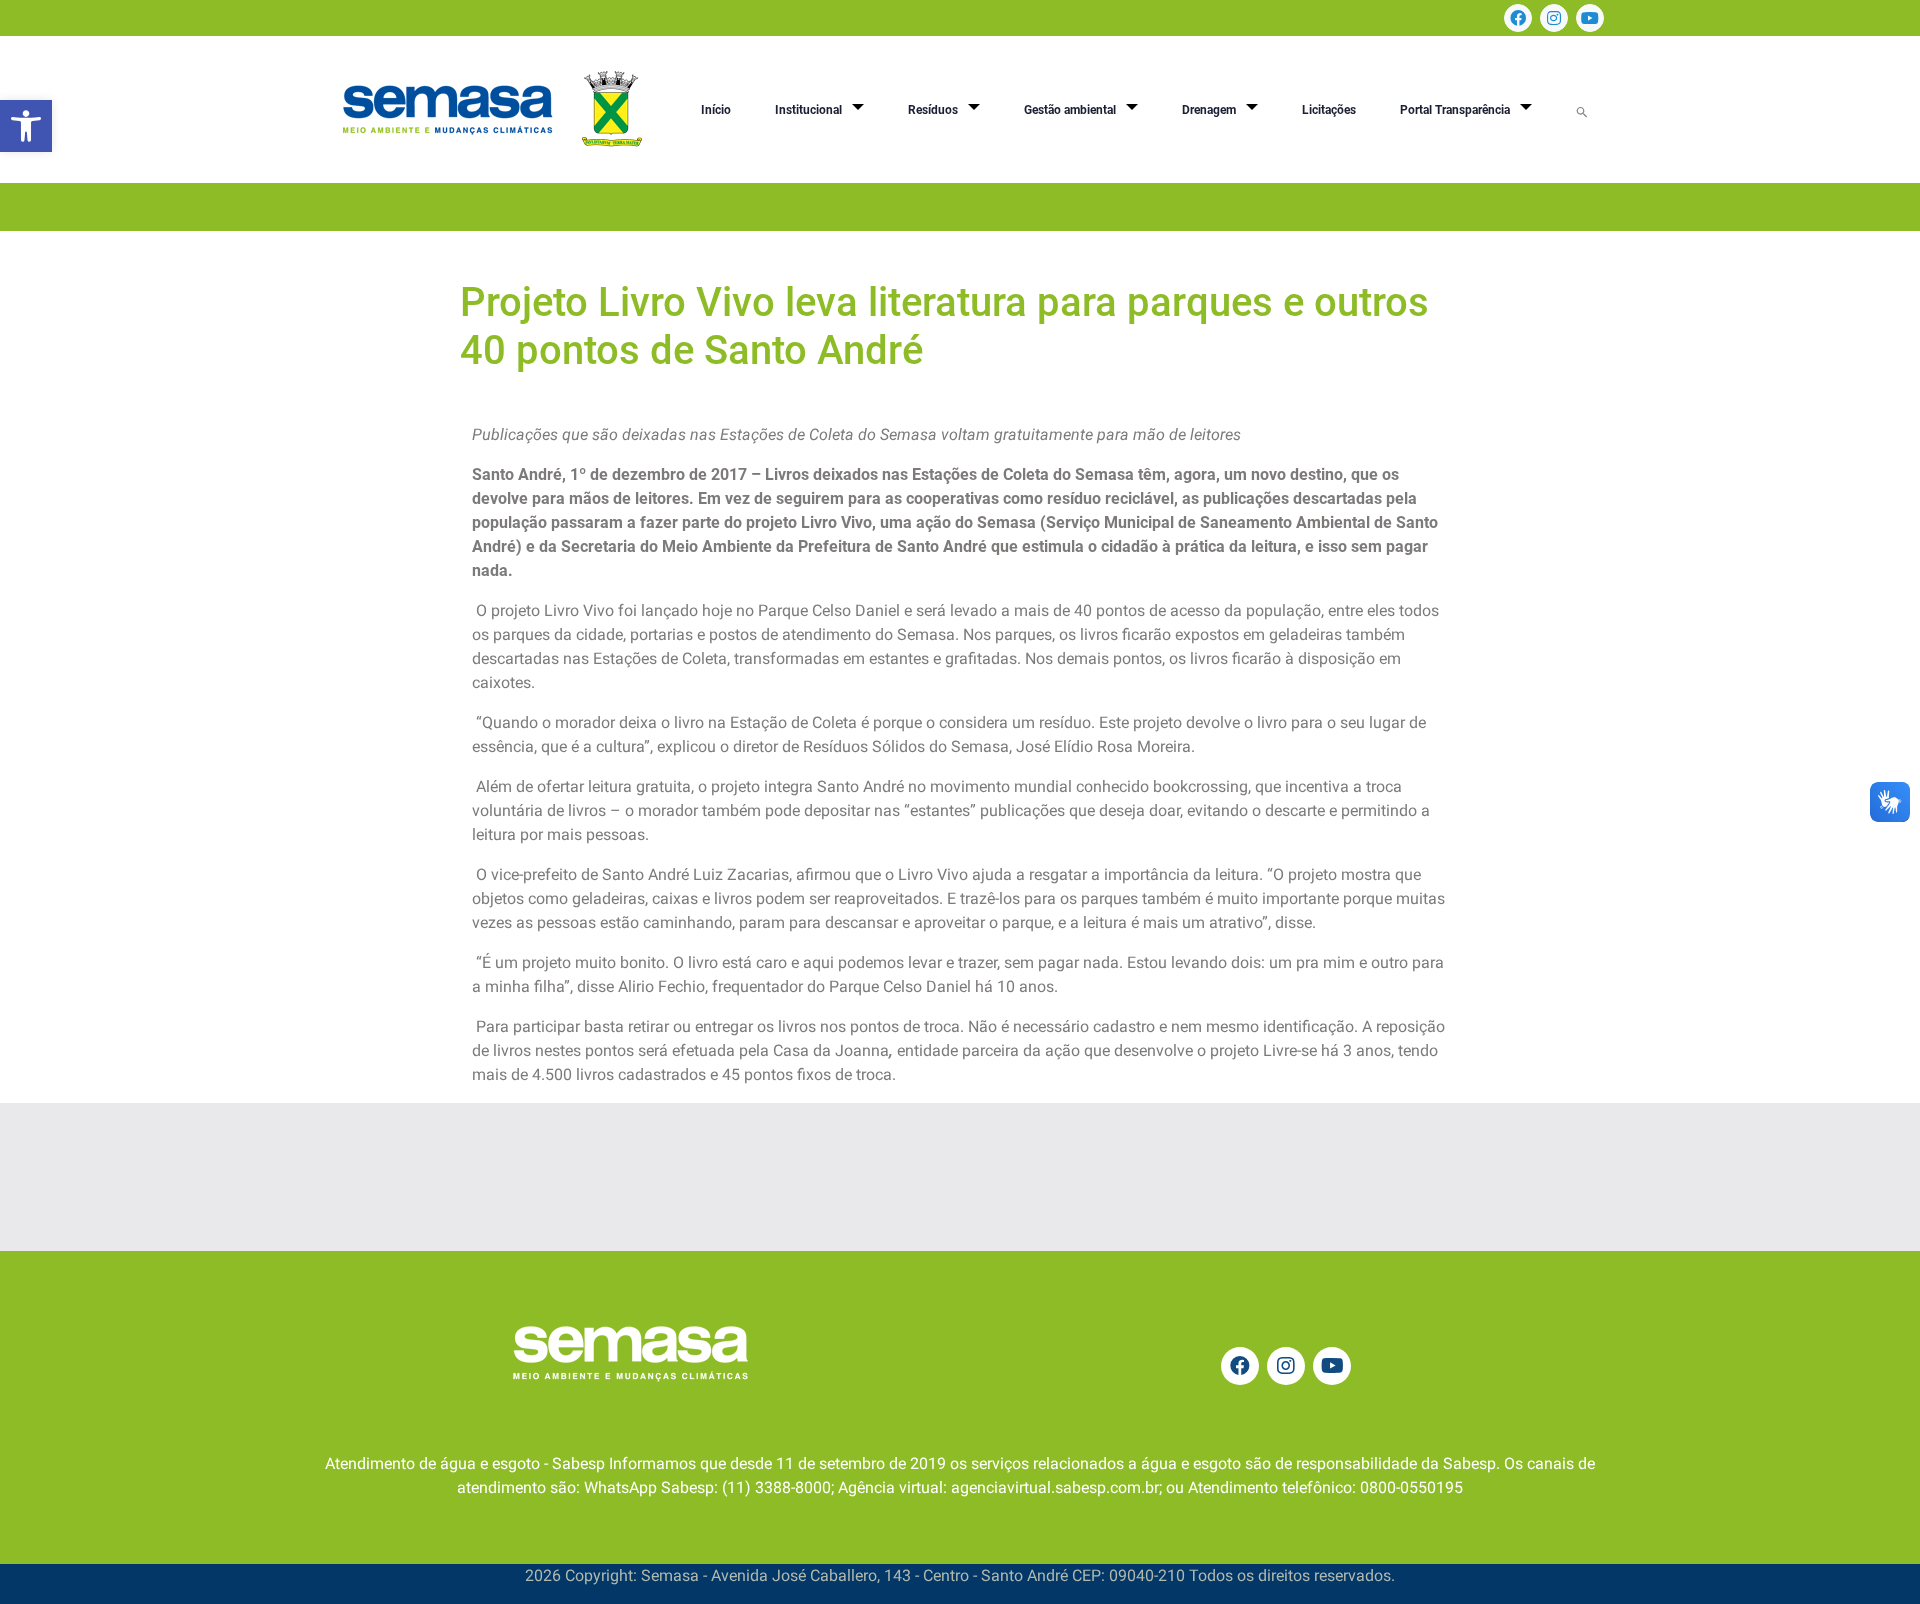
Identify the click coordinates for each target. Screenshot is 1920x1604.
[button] (26, 126)
